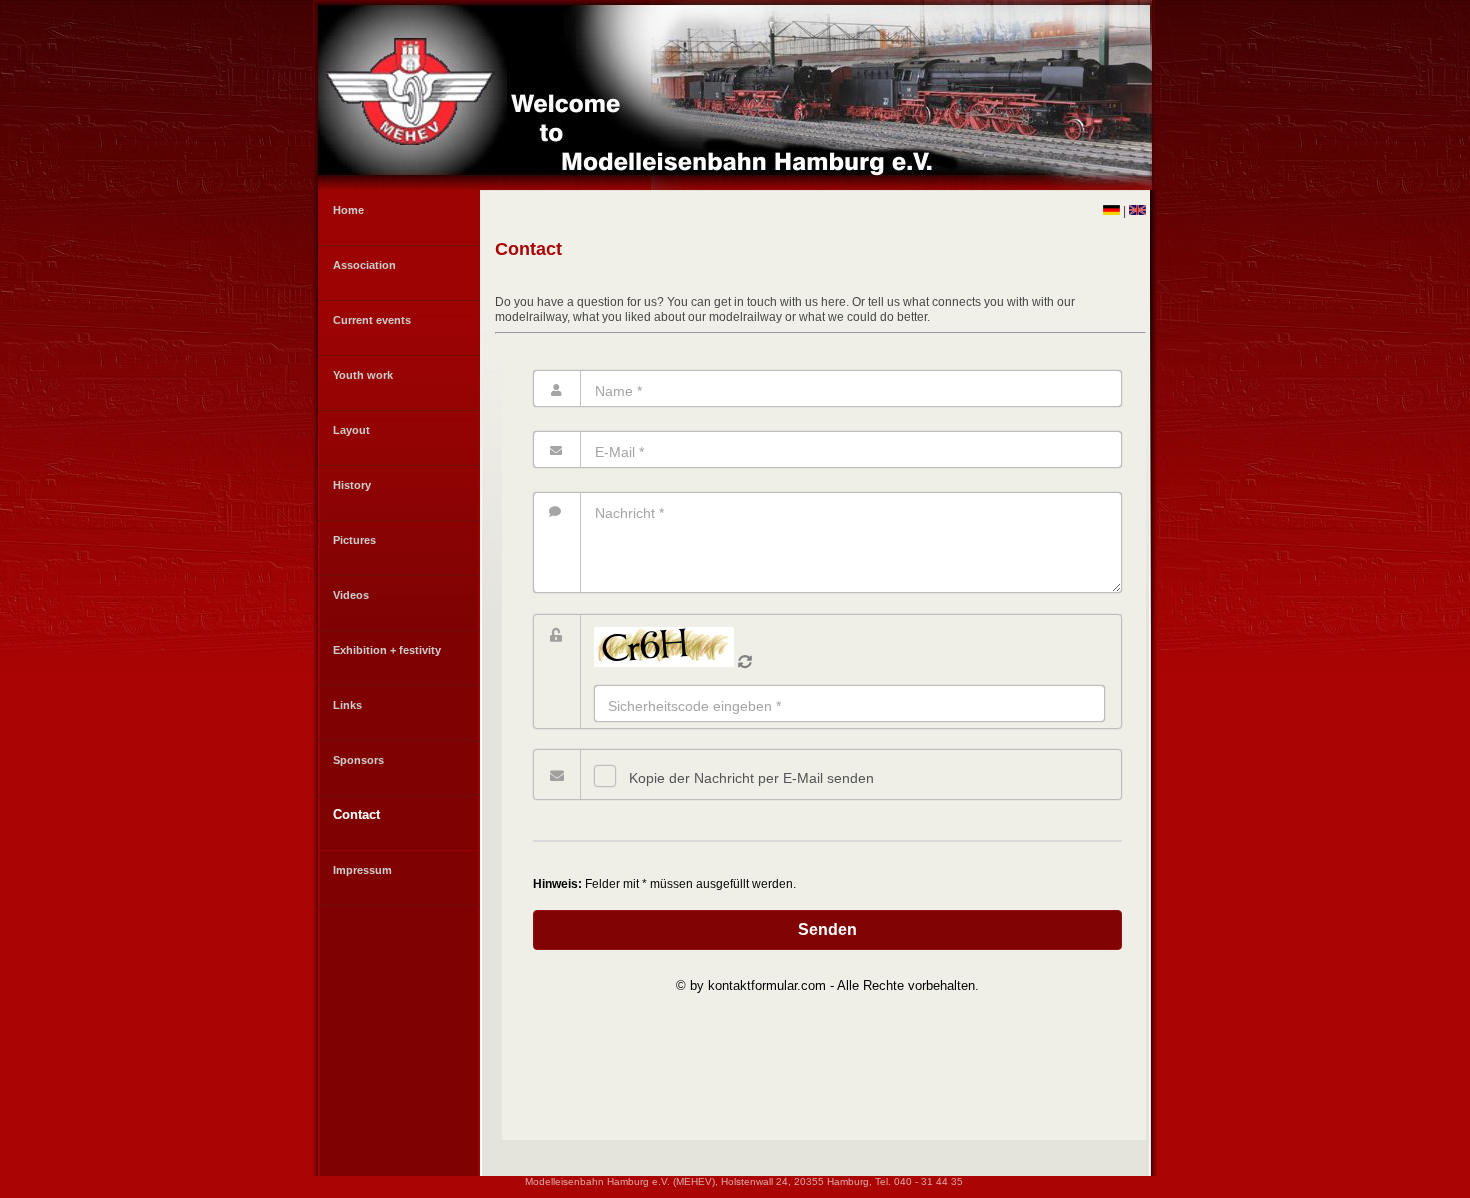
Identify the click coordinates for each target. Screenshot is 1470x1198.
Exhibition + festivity (387, 650)
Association (364, 265)
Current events (372, 320)
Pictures (354, 540)
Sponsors (358, 760)
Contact (356, 814)
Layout (351, 430)
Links (347, 705)
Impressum (362, 870)
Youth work (363, 375)
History (352, 485)
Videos (351, 595)
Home (348, 210)
